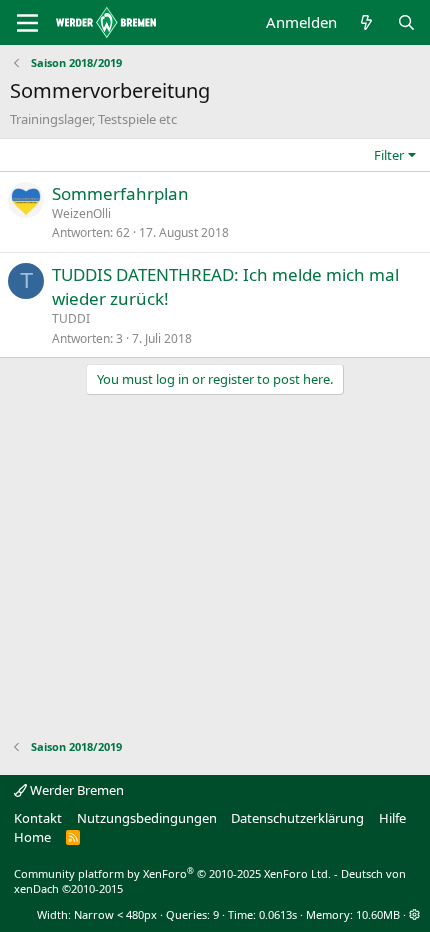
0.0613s (278, 914)
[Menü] (27, 23)
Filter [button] (389, 155)
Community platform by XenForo (172, 873)
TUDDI (71, 318)
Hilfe (392, 818)
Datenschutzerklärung (297, 818)
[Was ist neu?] (366, 22)
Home (32, 837)
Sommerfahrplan (120, 193)
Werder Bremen (75, 790)
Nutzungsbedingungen (147, 818)
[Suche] (406, 22)
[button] (414, 914)
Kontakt (38, 818)
